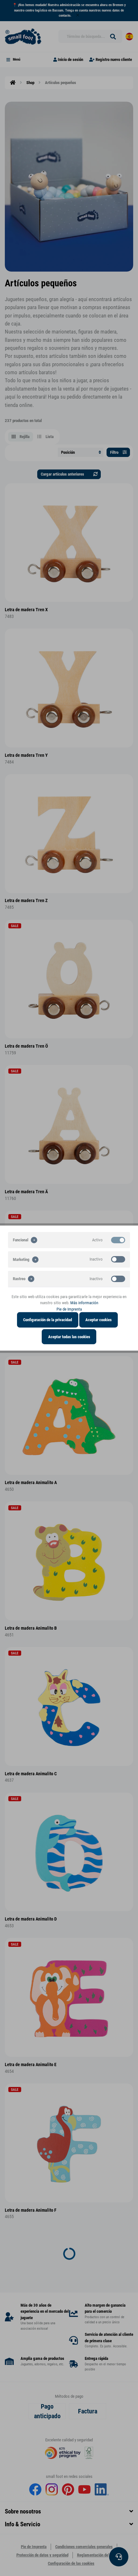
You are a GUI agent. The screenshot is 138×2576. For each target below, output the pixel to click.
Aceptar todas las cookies (69, 1336)
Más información (84, 1303)
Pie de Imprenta (69, 1309)
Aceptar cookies (99, 1320)
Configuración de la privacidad (47, 1320)
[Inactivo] (118, 1259)
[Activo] (118, 1240)
